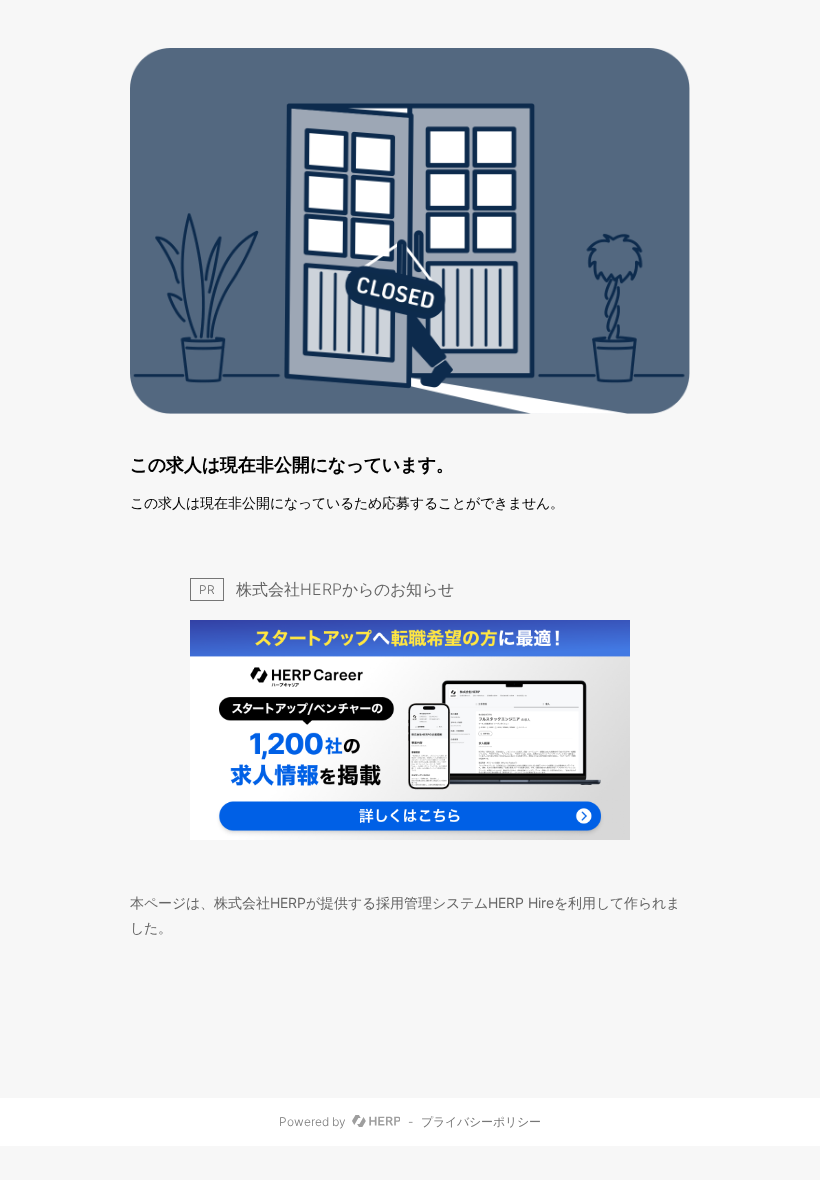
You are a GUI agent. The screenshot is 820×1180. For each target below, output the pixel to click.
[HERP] (376, 1122)
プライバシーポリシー (481, 1122)
